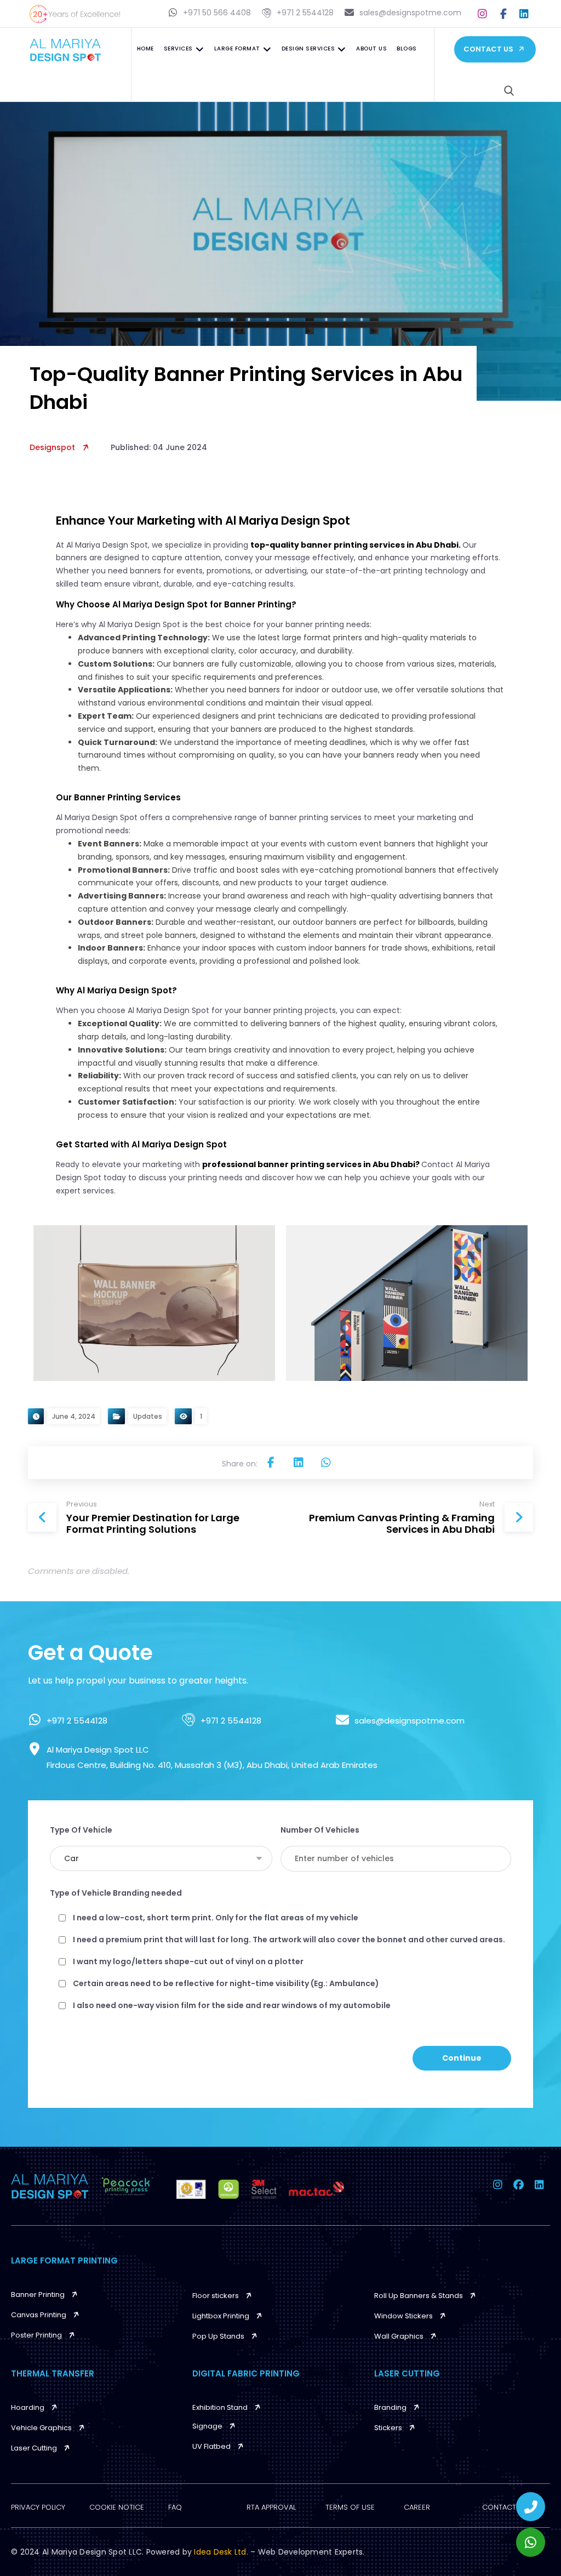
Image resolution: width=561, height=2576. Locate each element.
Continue (462, 2058)
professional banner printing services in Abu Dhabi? (312, 1164)
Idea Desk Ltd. (222, 2552)
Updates (148, 1416)
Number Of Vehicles (320, 1830)
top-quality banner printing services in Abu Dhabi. (356, 545)
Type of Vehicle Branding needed (116, 1893)
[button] (483, 14)
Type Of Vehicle (81, 1830)
